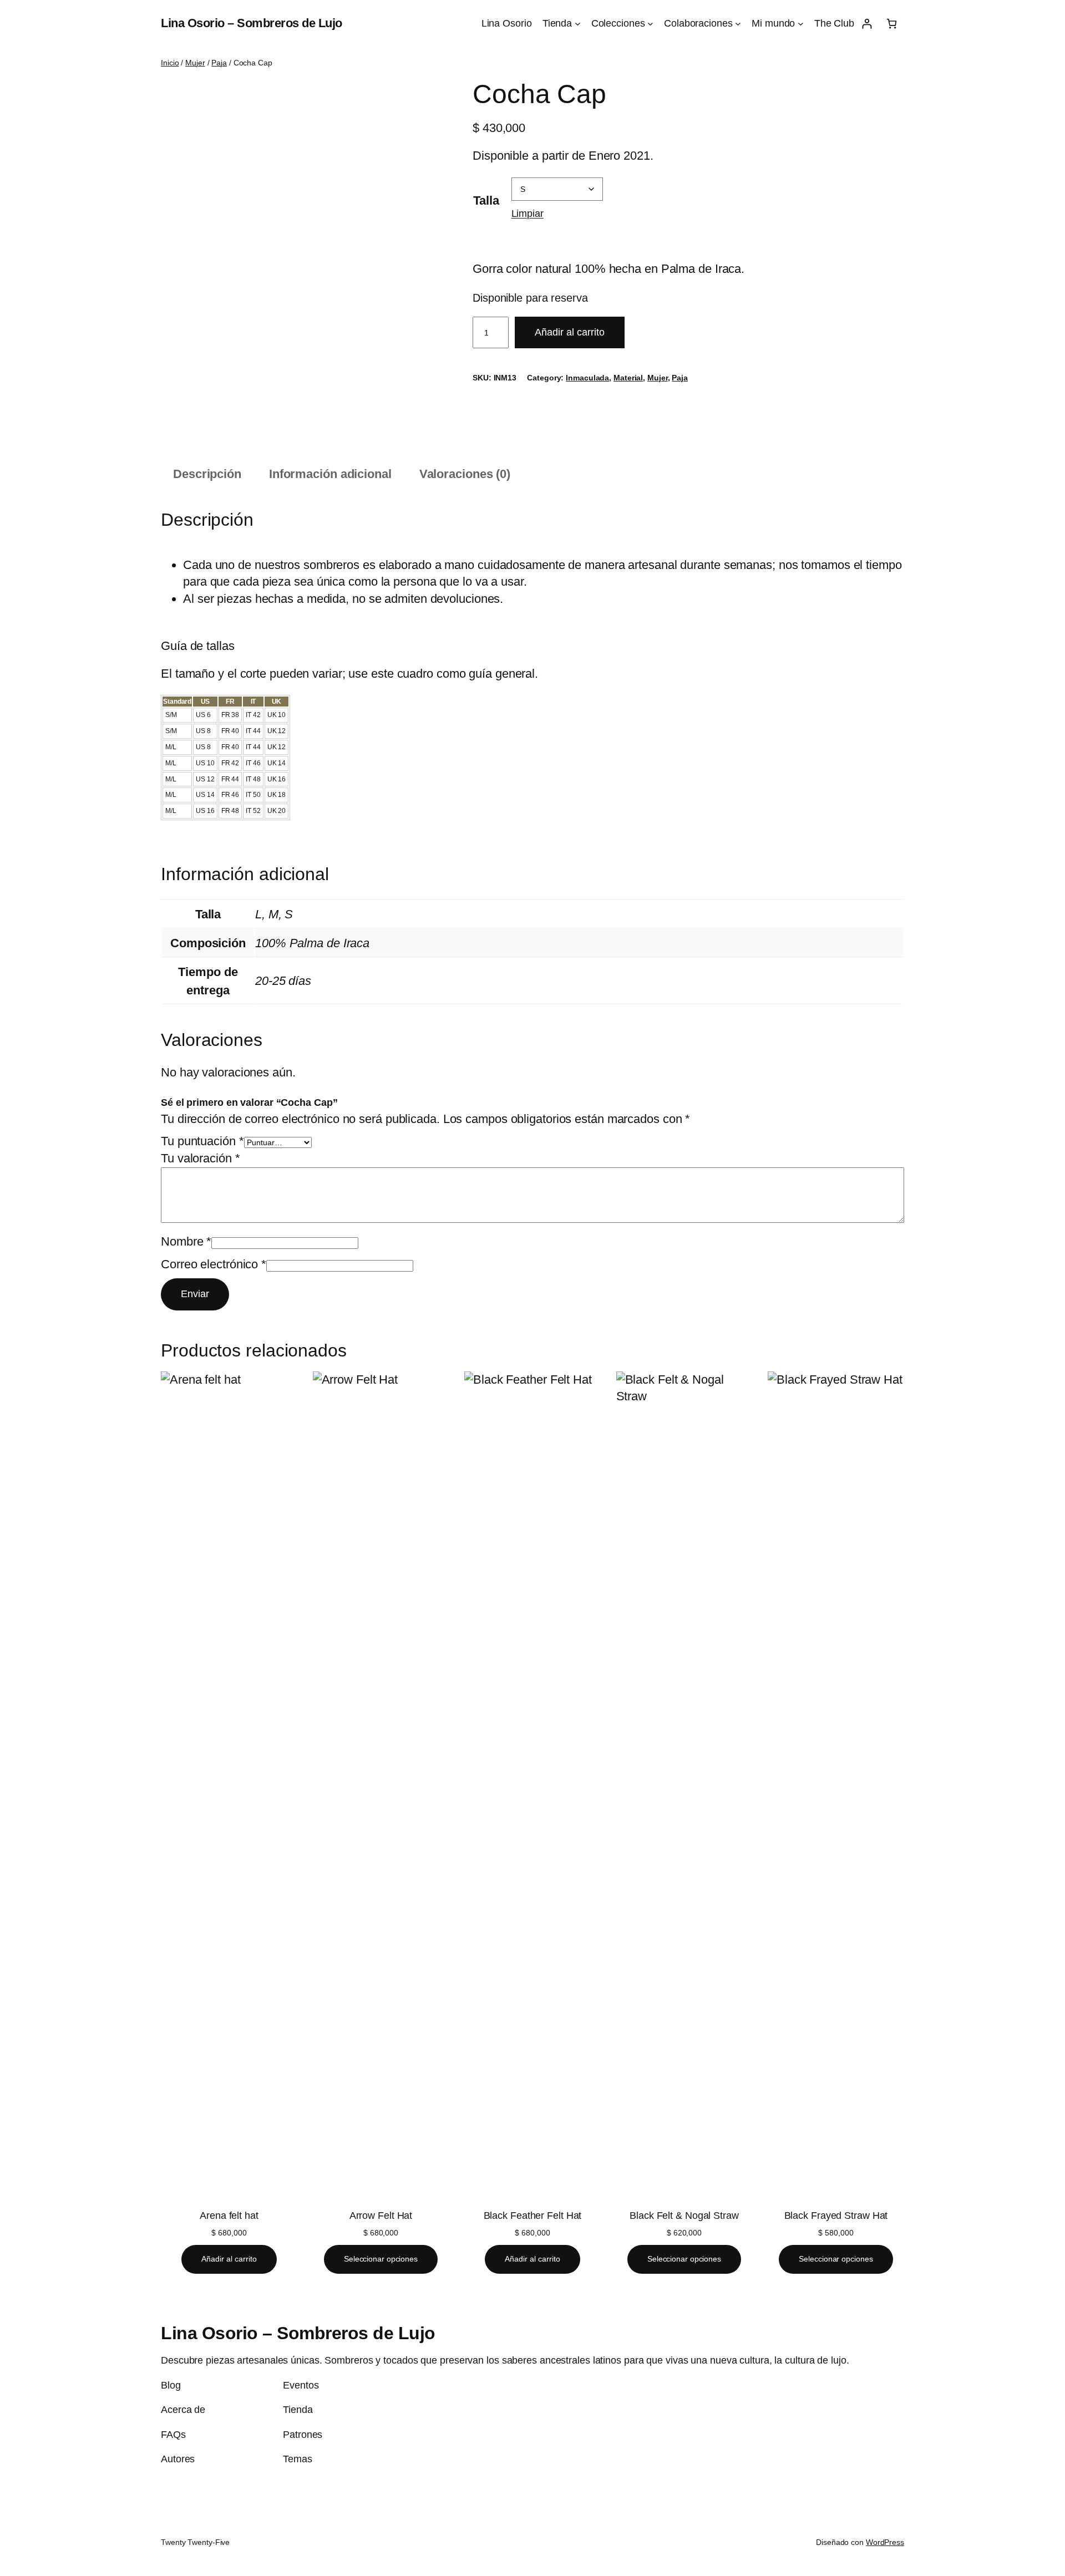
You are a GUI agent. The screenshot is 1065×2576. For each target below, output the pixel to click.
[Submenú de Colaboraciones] (738, 24)
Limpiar (528, 213)
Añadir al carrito (570, 332)
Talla (486, 200)
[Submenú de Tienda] (578, 24)
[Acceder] (867, 24)
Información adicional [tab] (330, 474)
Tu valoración (201, 1158)
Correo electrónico (214, 1264)
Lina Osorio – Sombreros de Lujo (252, 23)
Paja (219, 63)
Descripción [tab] (207, 474)
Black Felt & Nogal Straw (684, 2216)
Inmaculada (587, 378)
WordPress (885, 2542)
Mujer (195, 63)
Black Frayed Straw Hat (836, 2216)
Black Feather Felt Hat (533, 2216)
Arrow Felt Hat (381, 2216)
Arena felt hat (229, 2216)
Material (628, 378)
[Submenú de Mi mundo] (801, 24)
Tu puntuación (202, 1141)
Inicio (170, 63)
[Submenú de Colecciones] (650, 24)
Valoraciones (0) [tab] (465, 474)
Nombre (186, 1241)
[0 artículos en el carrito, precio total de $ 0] (892, 24)
